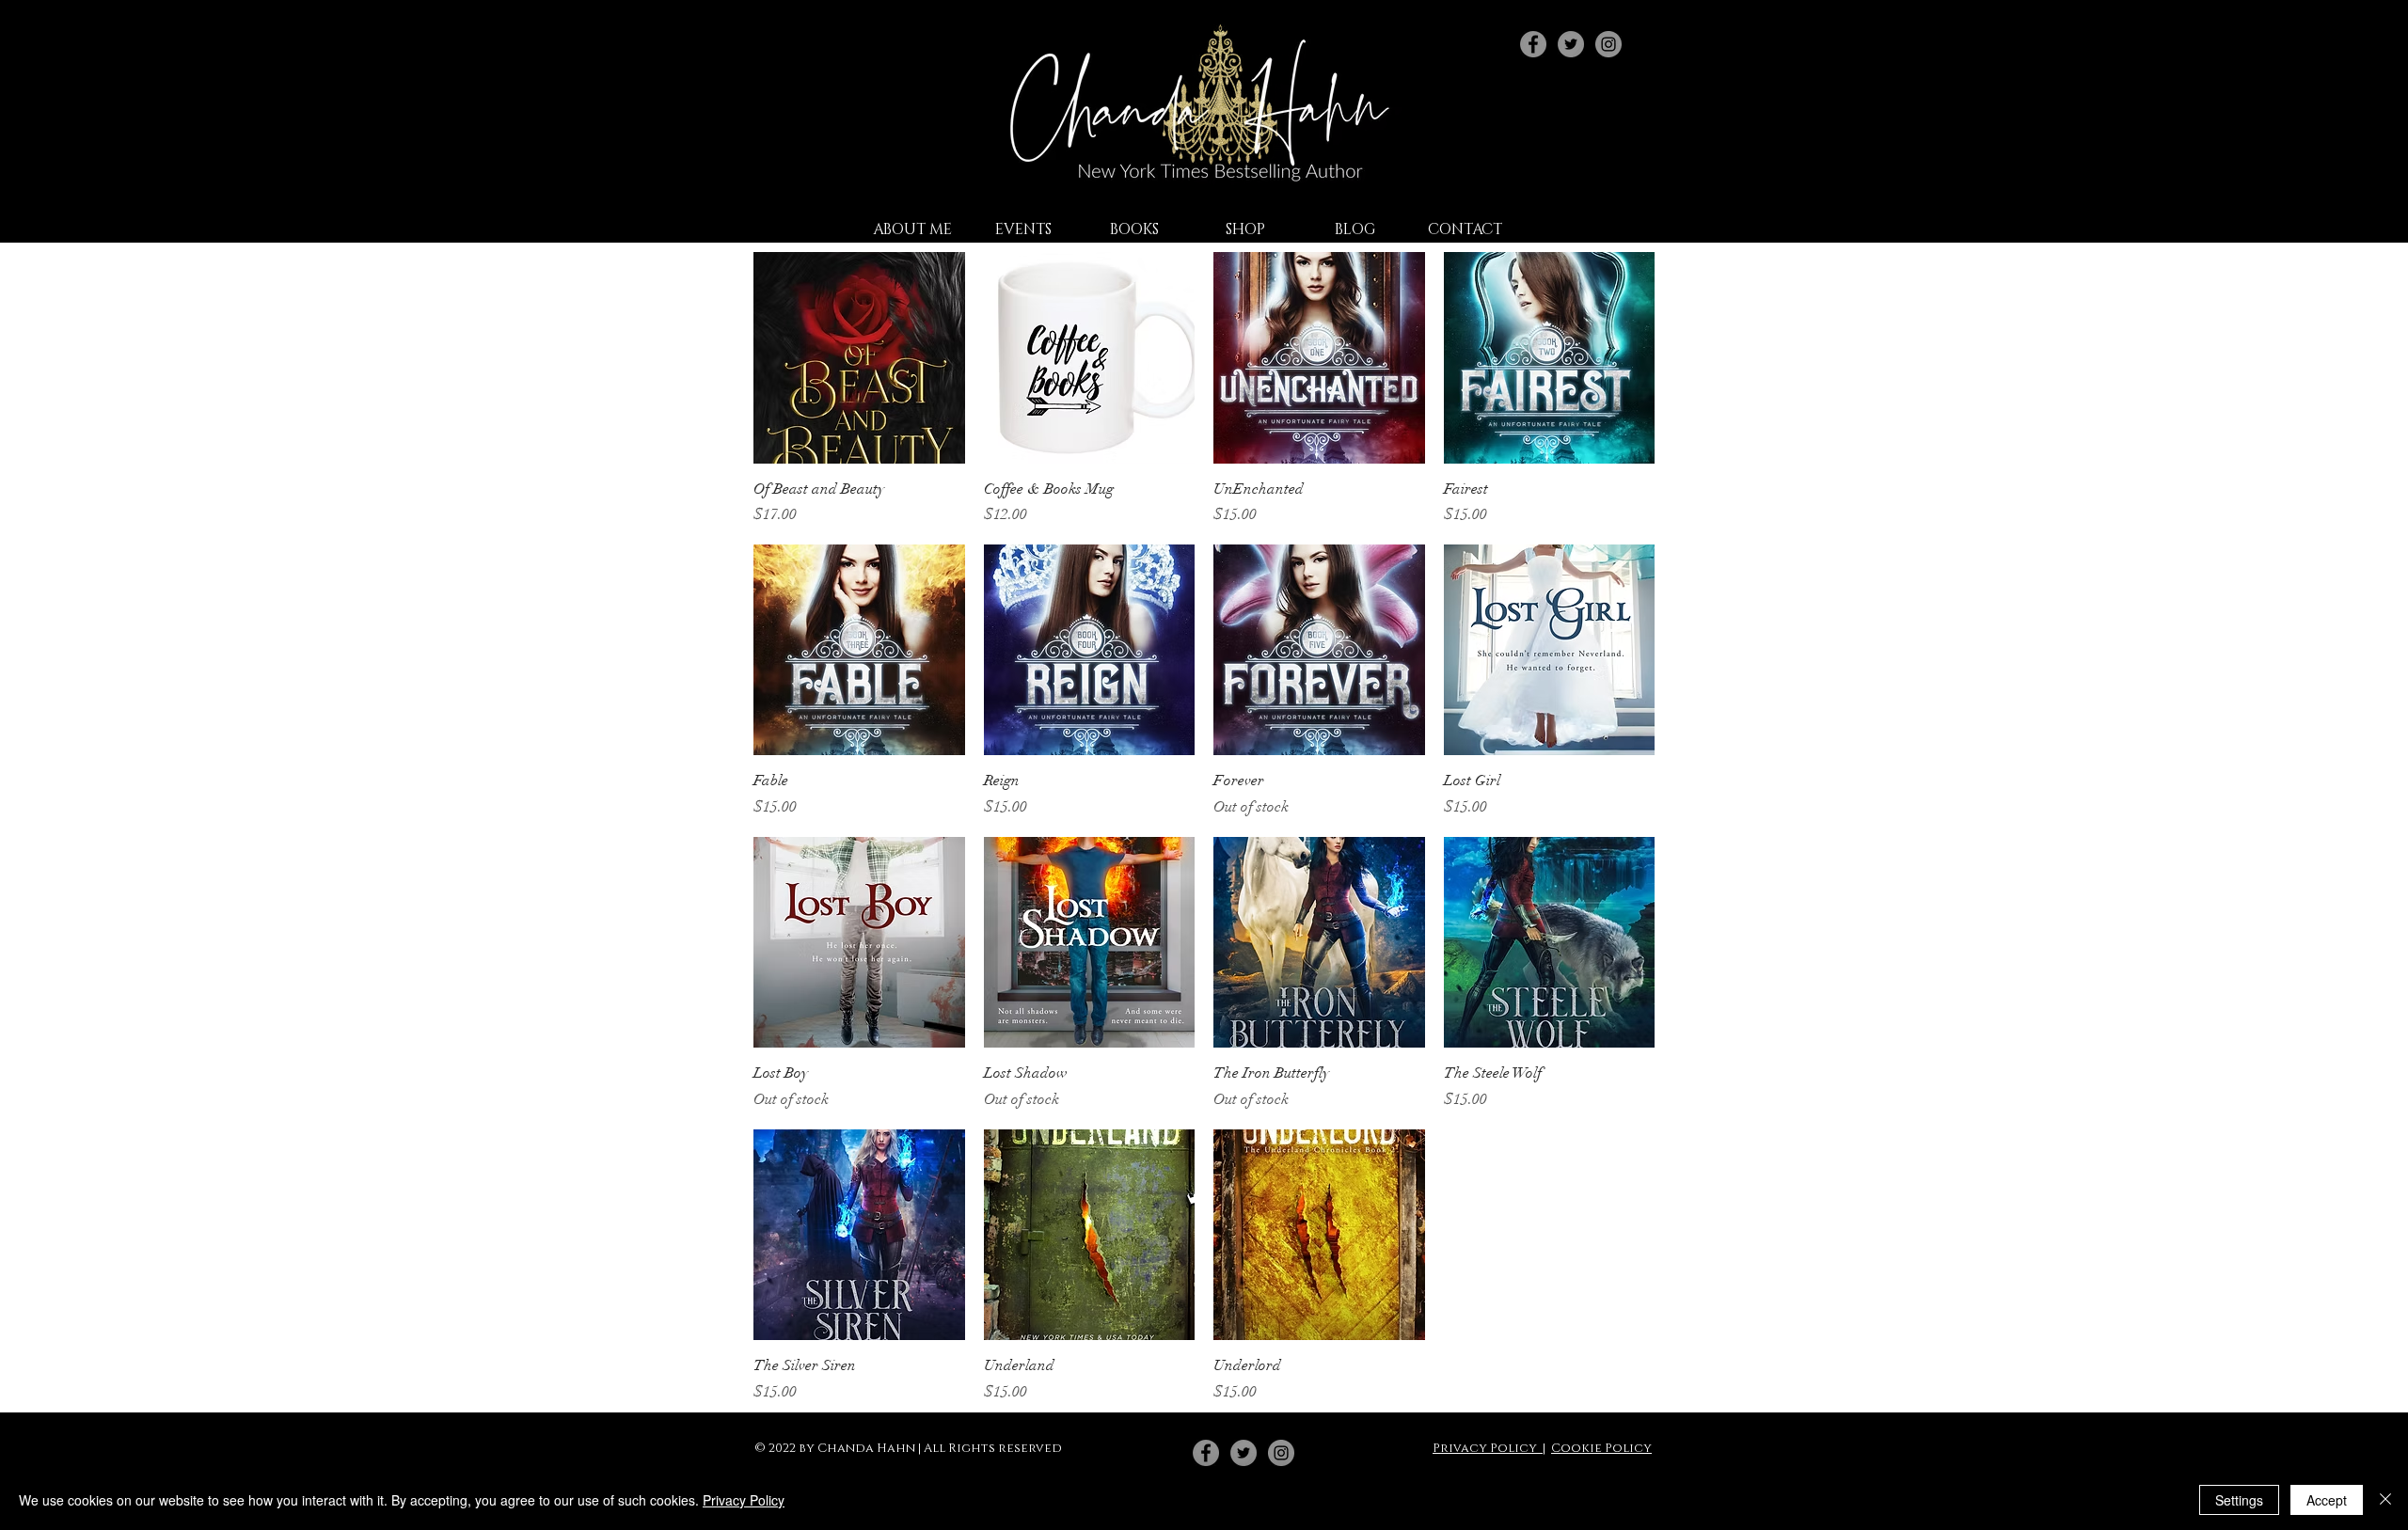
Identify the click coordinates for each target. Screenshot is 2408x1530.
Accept (2327, 1500)
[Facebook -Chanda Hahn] (1206, 1453)
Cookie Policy (1601, 1448)
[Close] (2385, 1500)
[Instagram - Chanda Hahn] (1608, 44)
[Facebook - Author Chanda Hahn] (1533, 44)
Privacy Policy (1488, 1448)
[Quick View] (859, 358)
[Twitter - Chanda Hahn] (1571, 44)
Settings (2239, 1500)
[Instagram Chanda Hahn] (1281, 1453)
